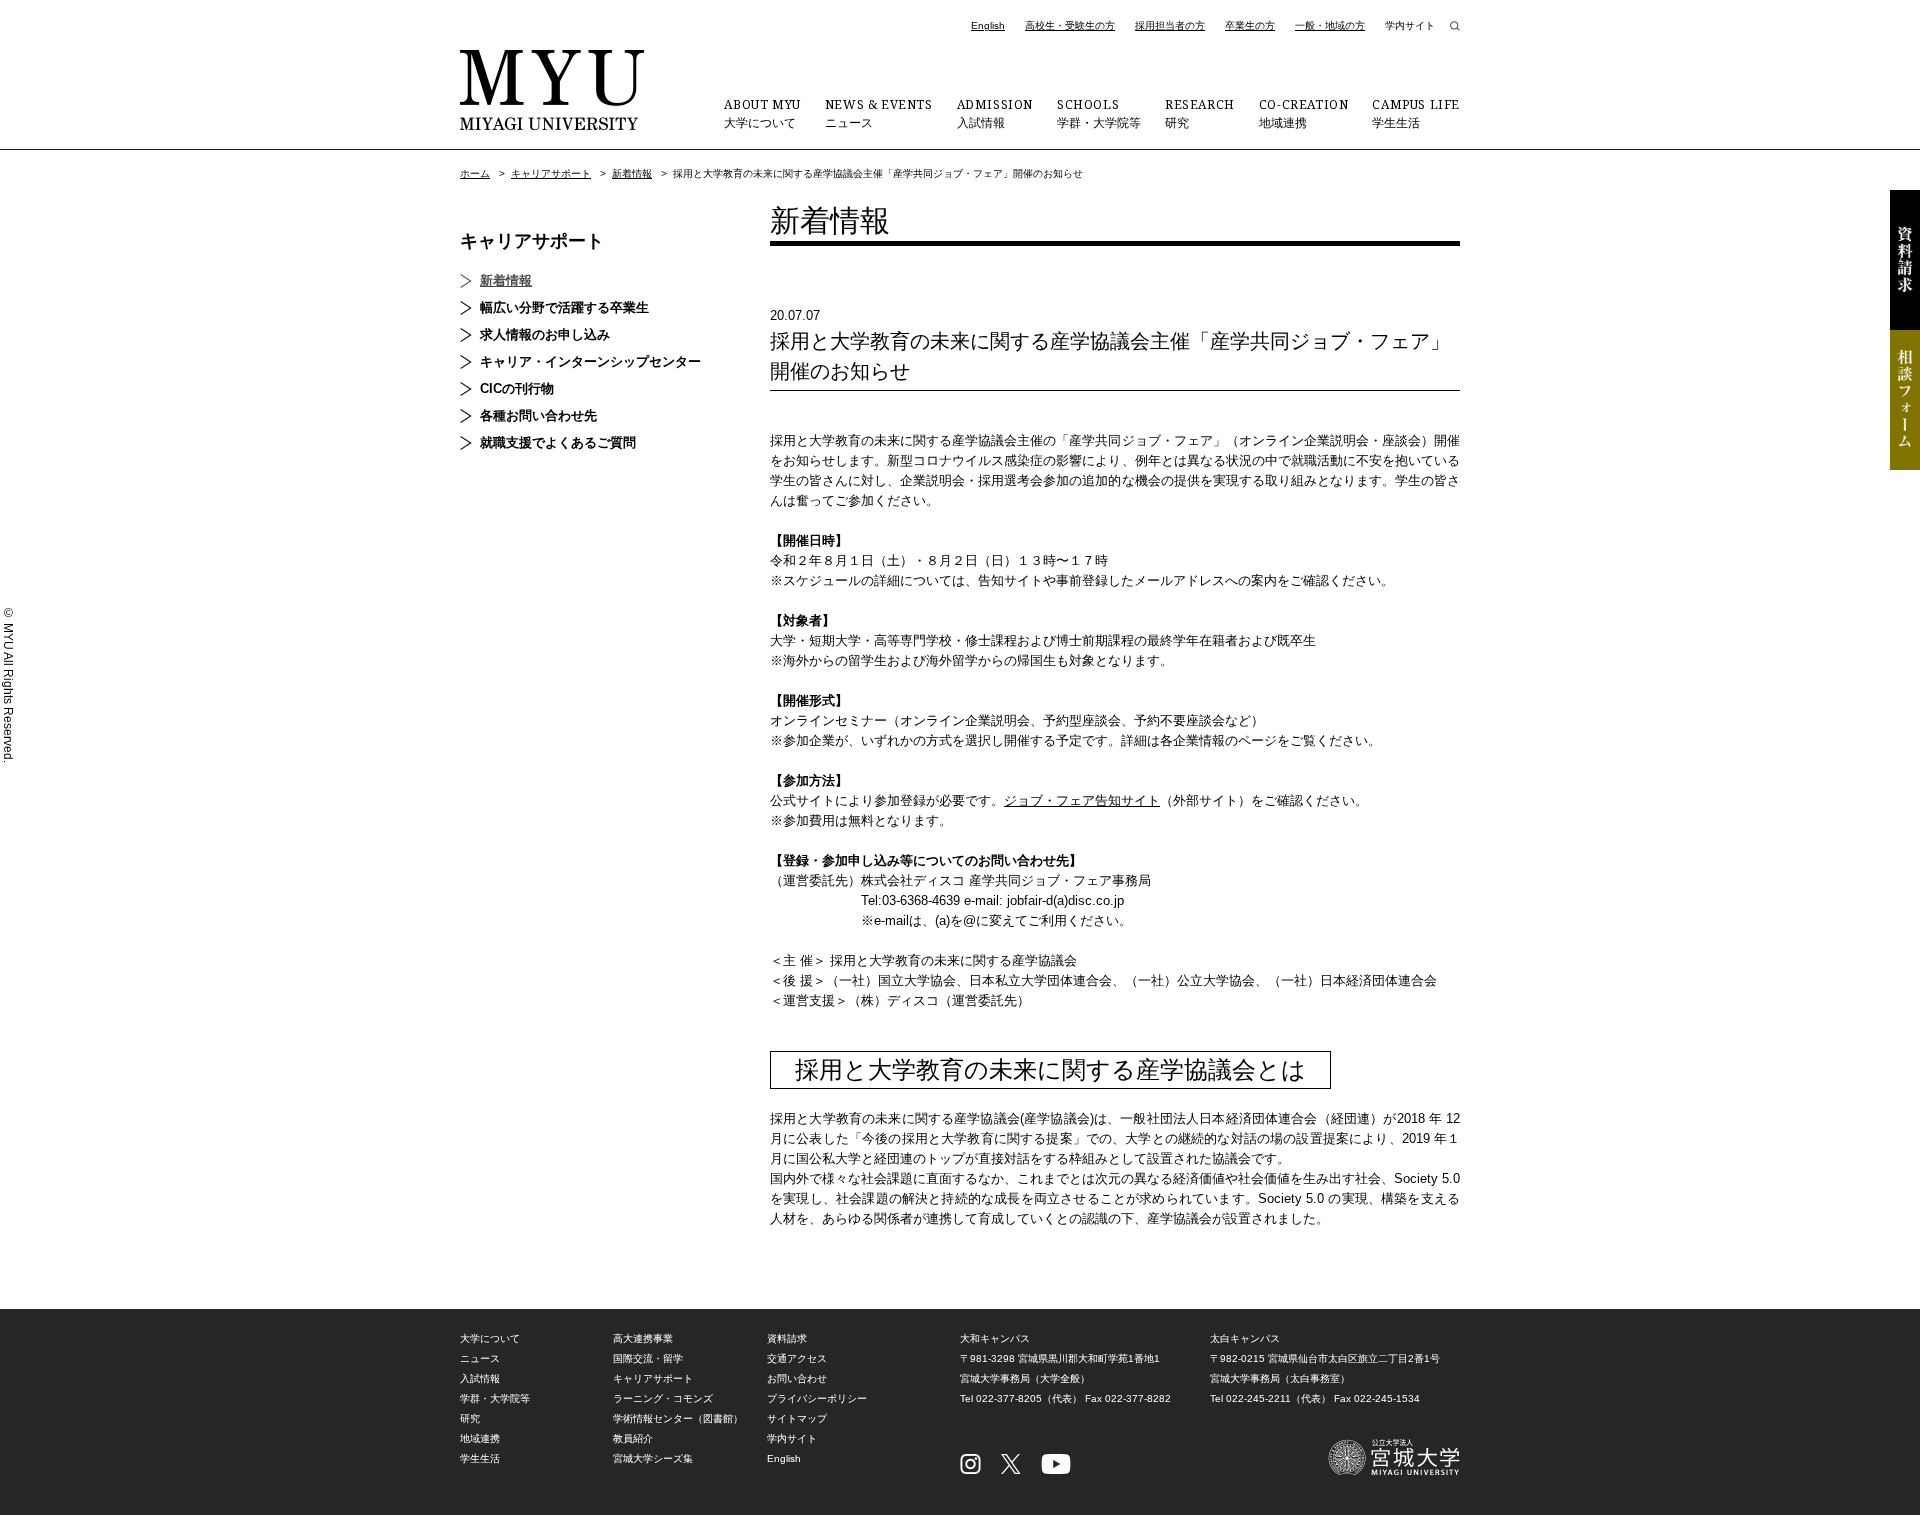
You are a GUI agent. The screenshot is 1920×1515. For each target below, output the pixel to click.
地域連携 (1304, 113)
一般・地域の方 (1330, 25)
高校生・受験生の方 (1070, 25)
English (988, 25)
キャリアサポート (551, 173)
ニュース (879, 113)
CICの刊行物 (517, 388)
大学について (762, 113)
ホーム (475, 173)
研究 (1200, 113)
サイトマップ (797, 1418)
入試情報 (995, 113)
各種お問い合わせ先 (538, 415)
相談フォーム (1905, 400)
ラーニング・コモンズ (663, 1398)
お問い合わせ (797, 1378)
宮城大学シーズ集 (653, 1458)
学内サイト (1410, 25)
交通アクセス (797, 1358)
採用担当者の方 (1170, 25)
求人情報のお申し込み (545, 334)
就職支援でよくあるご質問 (558, 442)
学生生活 (1416, 113)
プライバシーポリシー (817, 1398)
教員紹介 (633, 1438)
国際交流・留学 (648, 1358)
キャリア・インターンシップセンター (590, 361)
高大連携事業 (643, 1338)
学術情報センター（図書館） (678, 1418)
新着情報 (632, 173)
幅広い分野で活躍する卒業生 (564, 307)
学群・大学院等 (1099, 113)
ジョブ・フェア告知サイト (1082, 800)
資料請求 (1905, 260)
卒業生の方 (1250, 25)
